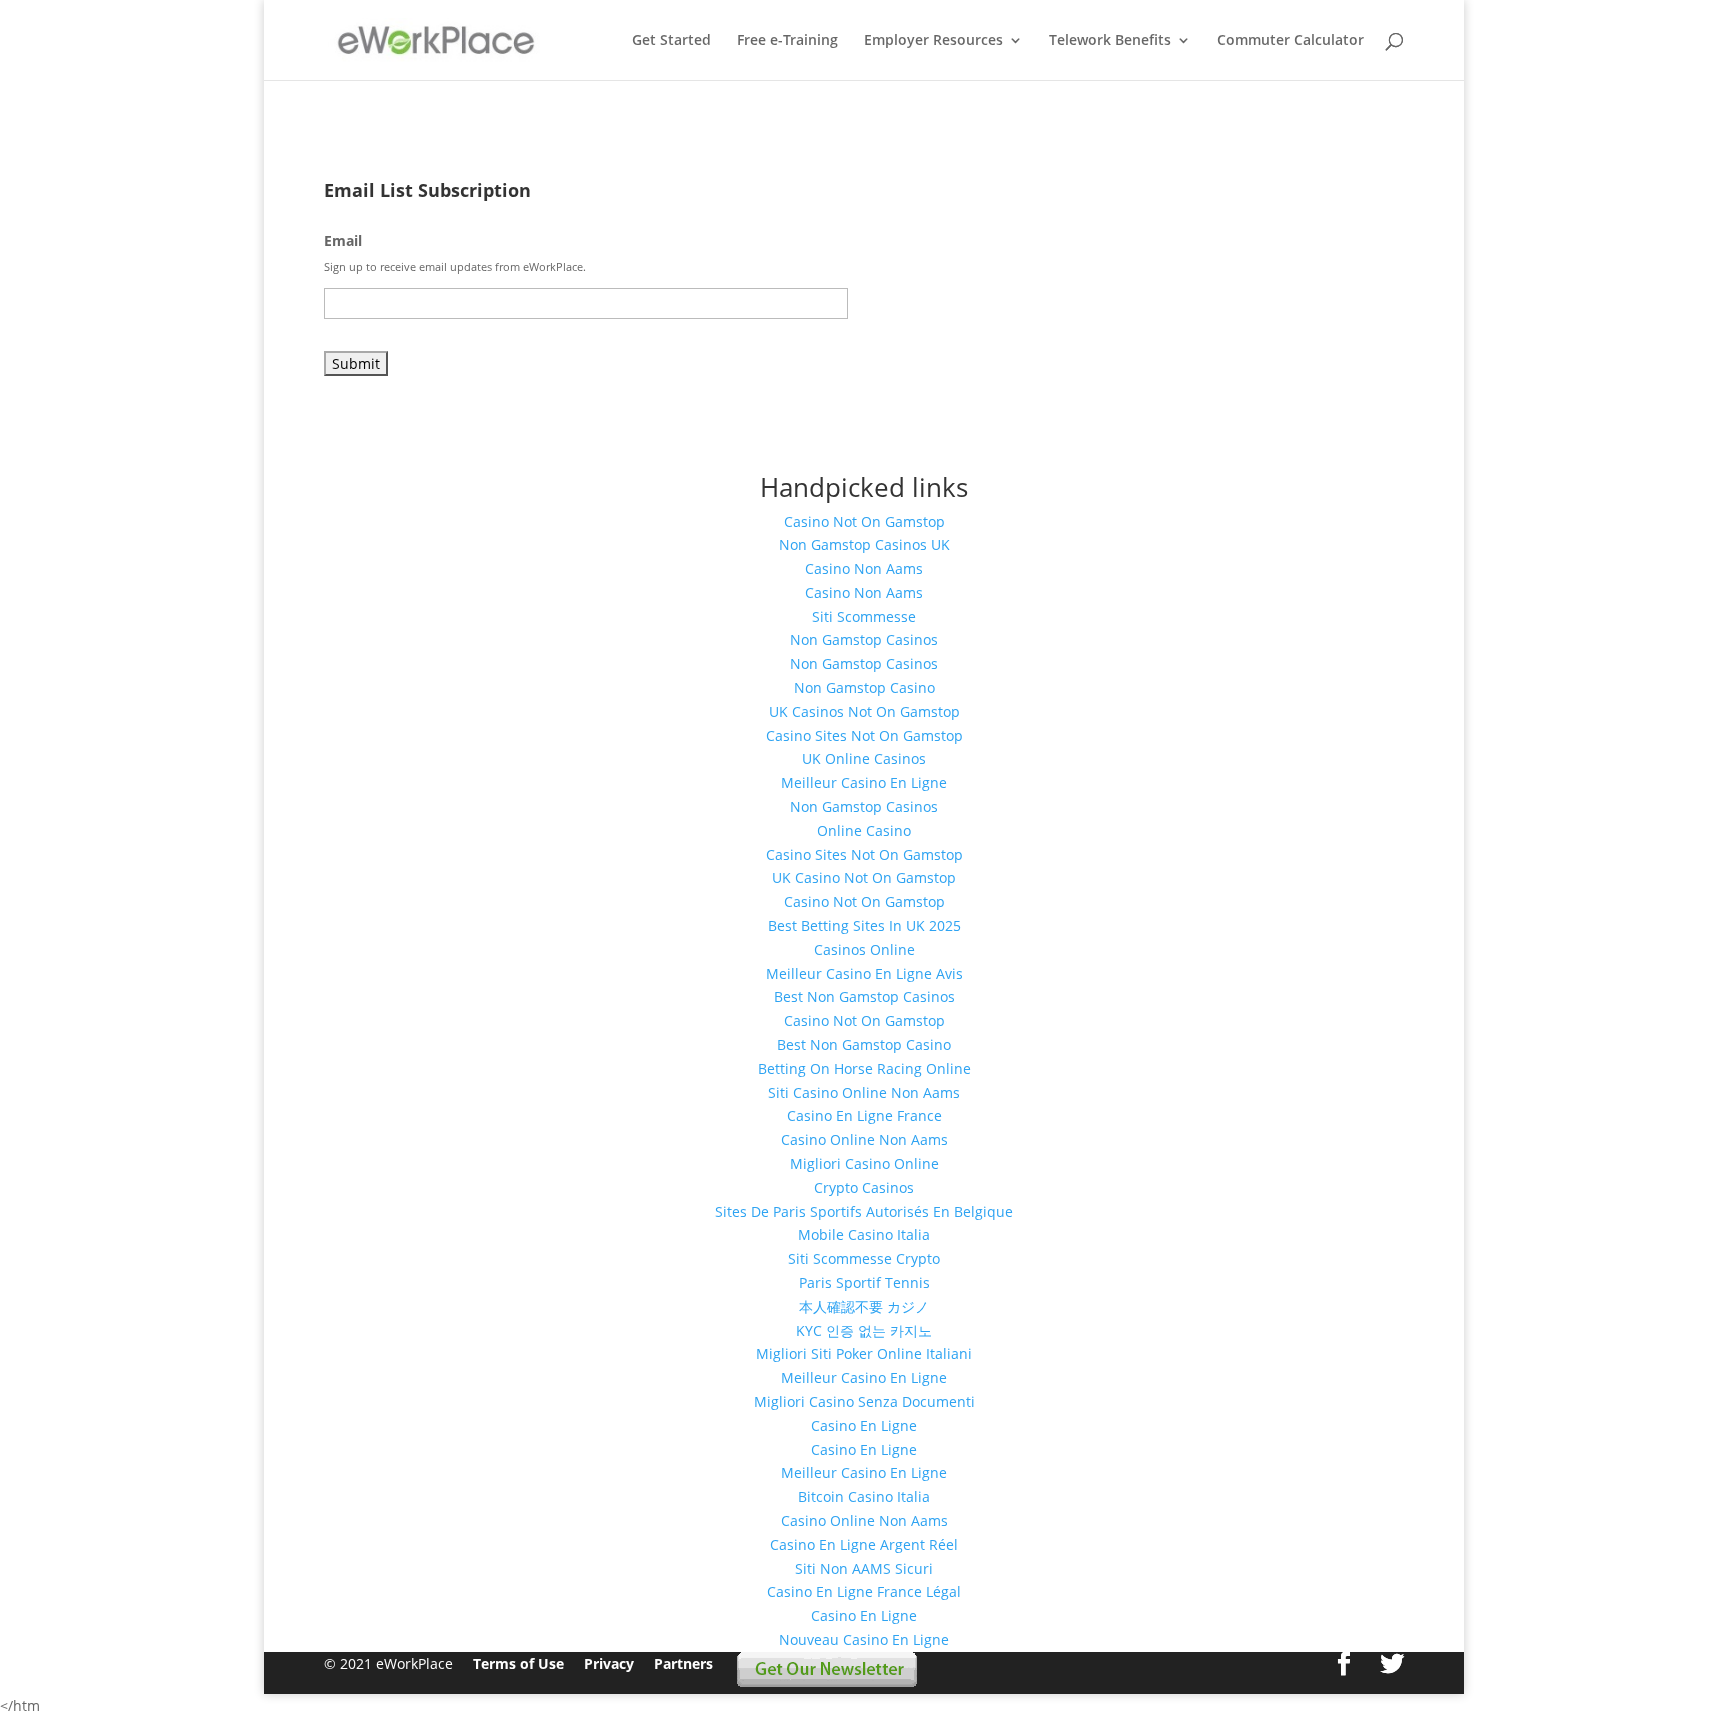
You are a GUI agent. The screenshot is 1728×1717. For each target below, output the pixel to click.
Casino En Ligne (864, 1425)
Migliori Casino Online (864, 1163)
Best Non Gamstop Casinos (864, 996)
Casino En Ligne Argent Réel (864, 1544)
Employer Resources (933, 41)
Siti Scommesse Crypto (864, 1258)
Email (343, 241)
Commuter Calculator (1290, 41)
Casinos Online (864, 949)
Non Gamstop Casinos (864, 639)
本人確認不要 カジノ (864, 1306)
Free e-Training (787, 41)
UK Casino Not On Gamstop (864, 877)
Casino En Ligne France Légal (864, 1591)
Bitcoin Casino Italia (864, 1496)
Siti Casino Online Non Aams (864, 1092)
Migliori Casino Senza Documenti (864, 1401)
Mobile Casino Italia (864, 1234)
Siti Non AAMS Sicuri (864, 1568)
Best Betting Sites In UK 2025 (864, 925)
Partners (685, 1663)
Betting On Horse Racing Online (864, 1068)
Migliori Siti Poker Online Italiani (864, 1353)
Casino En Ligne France (864, 1115)
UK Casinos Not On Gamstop (864, 711)
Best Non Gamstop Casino (864, 1044)
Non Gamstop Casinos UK (864, 544)
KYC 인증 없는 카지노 (864, 1330)
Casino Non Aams (864, 568)
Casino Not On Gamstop (864, 521)
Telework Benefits (1110, 41)
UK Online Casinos (864, 758)
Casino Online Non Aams (864, 1139)
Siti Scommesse (864, 616)
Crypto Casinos (864, 1187)
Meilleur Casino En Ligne (864, 782)
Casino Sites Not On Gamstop (864, 735)
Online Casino (864, 830)
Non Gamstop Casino (864, 687)
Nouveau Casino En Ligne (864, 1639)
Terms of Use (518, 1663)
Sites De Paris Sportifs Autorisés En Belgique (864, 1211)
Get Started (671, 41)
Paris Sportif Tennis (864, 1282)
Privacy (609, 1663)
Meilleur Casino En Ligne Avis (864, 973)
